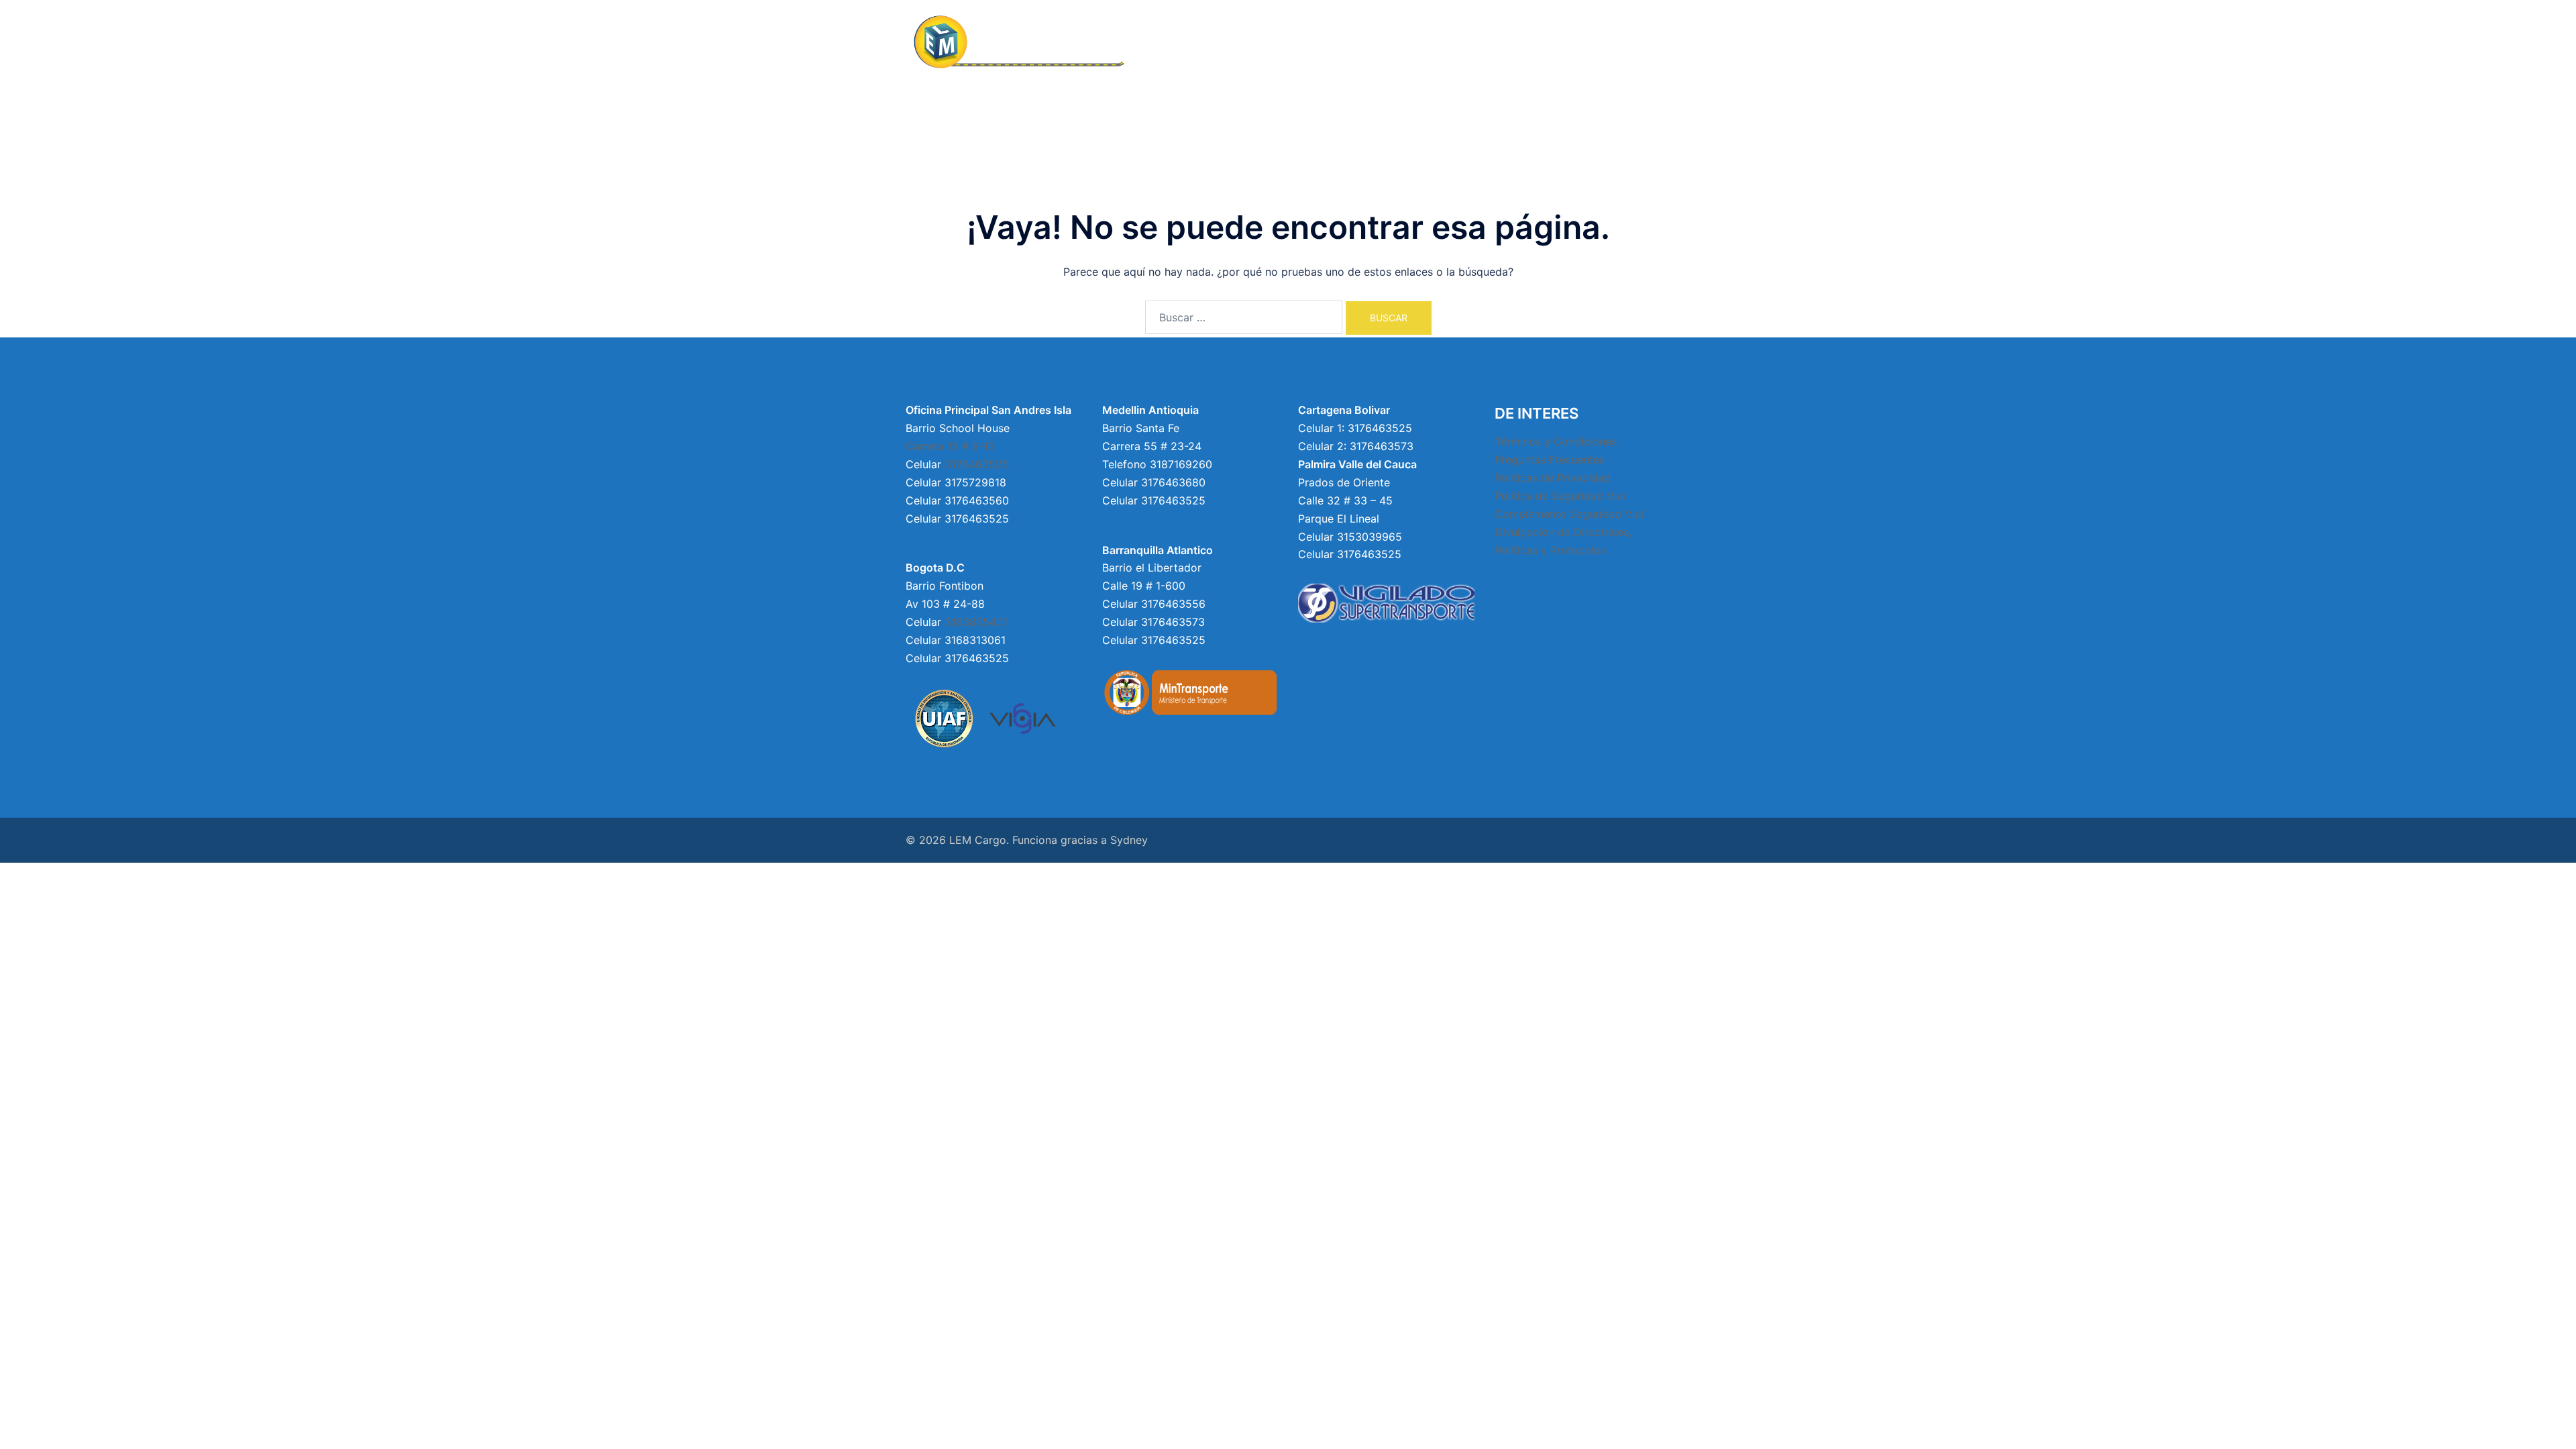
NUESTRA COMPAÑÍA (1325, 43)
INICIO (1243, 43)
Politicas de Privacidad (1553, 478)
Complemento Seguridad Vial (1569, 514)
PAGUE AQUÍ (1632, 43)
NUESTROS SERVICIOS (1444, 43)
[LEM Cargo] (1026, 42)
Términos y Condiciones (1556, 441)
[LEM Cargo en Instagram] (1510, 588)
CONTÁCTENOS (1550, 43)
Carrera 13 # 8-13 (950, 446)
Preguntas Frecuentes (1550, 460)
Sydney (1129, 840)
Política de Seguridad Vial (1560, 496)
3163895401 (976, 622)
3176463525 (977, 464)
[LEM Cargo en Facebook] (1500, 588)
